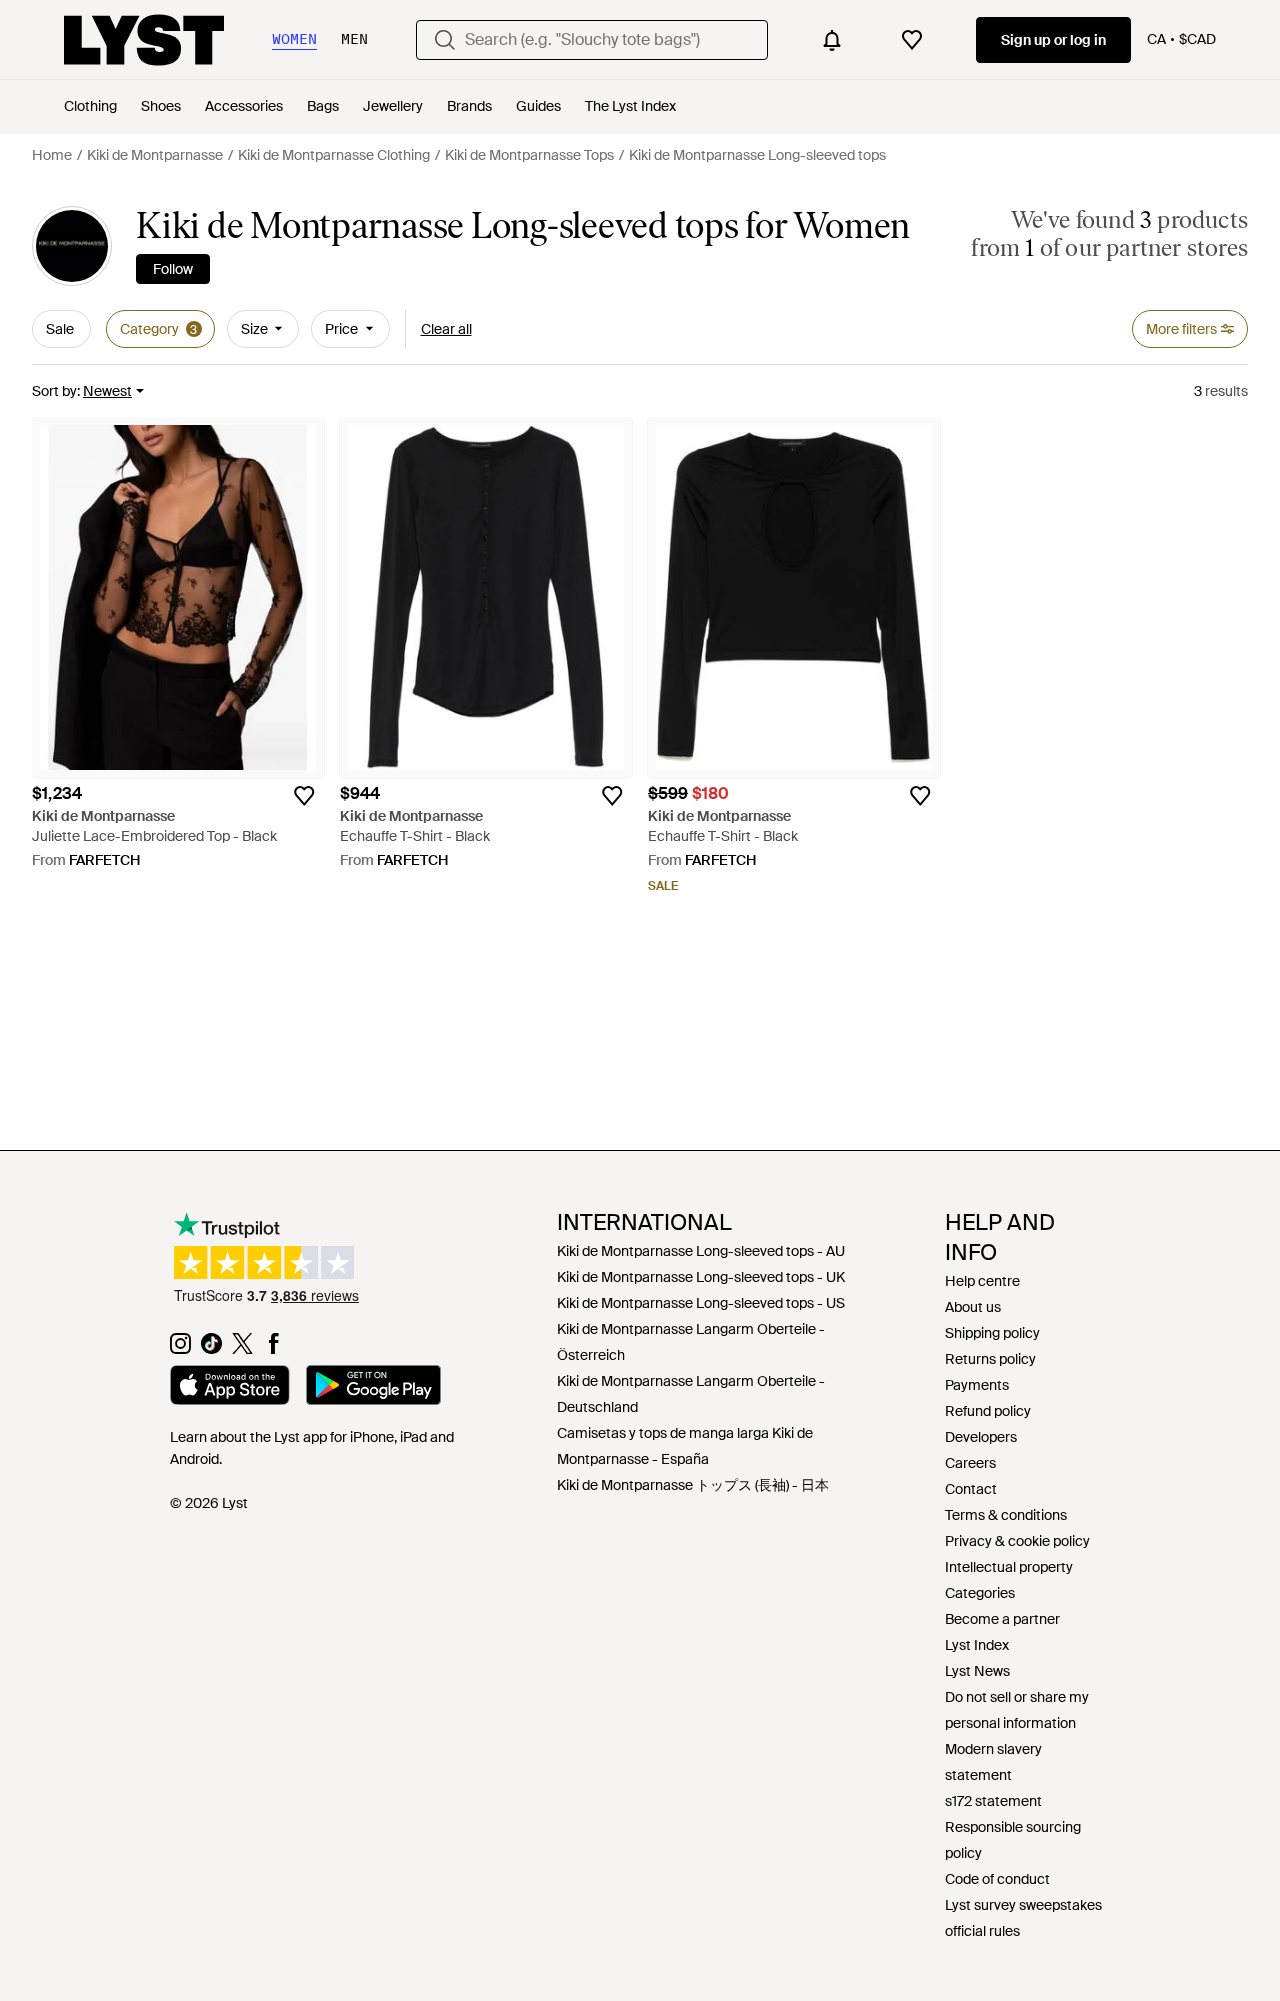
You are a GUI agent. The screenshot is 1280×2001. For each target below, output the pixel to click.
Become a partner (1002, 1619)
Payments (977, 1385)
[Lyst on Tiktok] (211, 1349)
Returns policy (990, 1359)
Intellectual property (1009, 1567)
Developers (981, 1437)
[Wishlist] (912, 40)
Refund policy (988, 1411)
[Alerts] (832, 40)
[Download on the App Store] (230, 1388)
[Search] (445, 40)
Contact (971, 1489)
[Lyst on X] (242, 1349)
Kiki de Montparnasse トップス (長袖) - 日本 (693, 1485)
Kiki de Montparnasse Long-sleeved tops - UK (701, 1277)
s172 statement (993, 1801)
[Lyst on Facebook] (273, 1349)
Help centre (982, 1281)
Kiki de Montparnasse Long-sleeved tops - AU (701, 1251)
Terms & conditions (1006, 1515)
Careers (970, 1463)
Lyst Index (977, 1645)
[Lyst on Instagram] (180, 1349)
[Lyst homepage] (144, 40)
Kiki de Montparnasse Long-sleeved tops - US (701, 1303)
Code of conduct (997, 1879)
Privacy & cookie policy (1017, 1541)
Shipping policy (992, 1333)
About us (973, 1307)
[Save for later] (304, 796)
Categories (980, 1593)
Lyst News (977, 1671)
